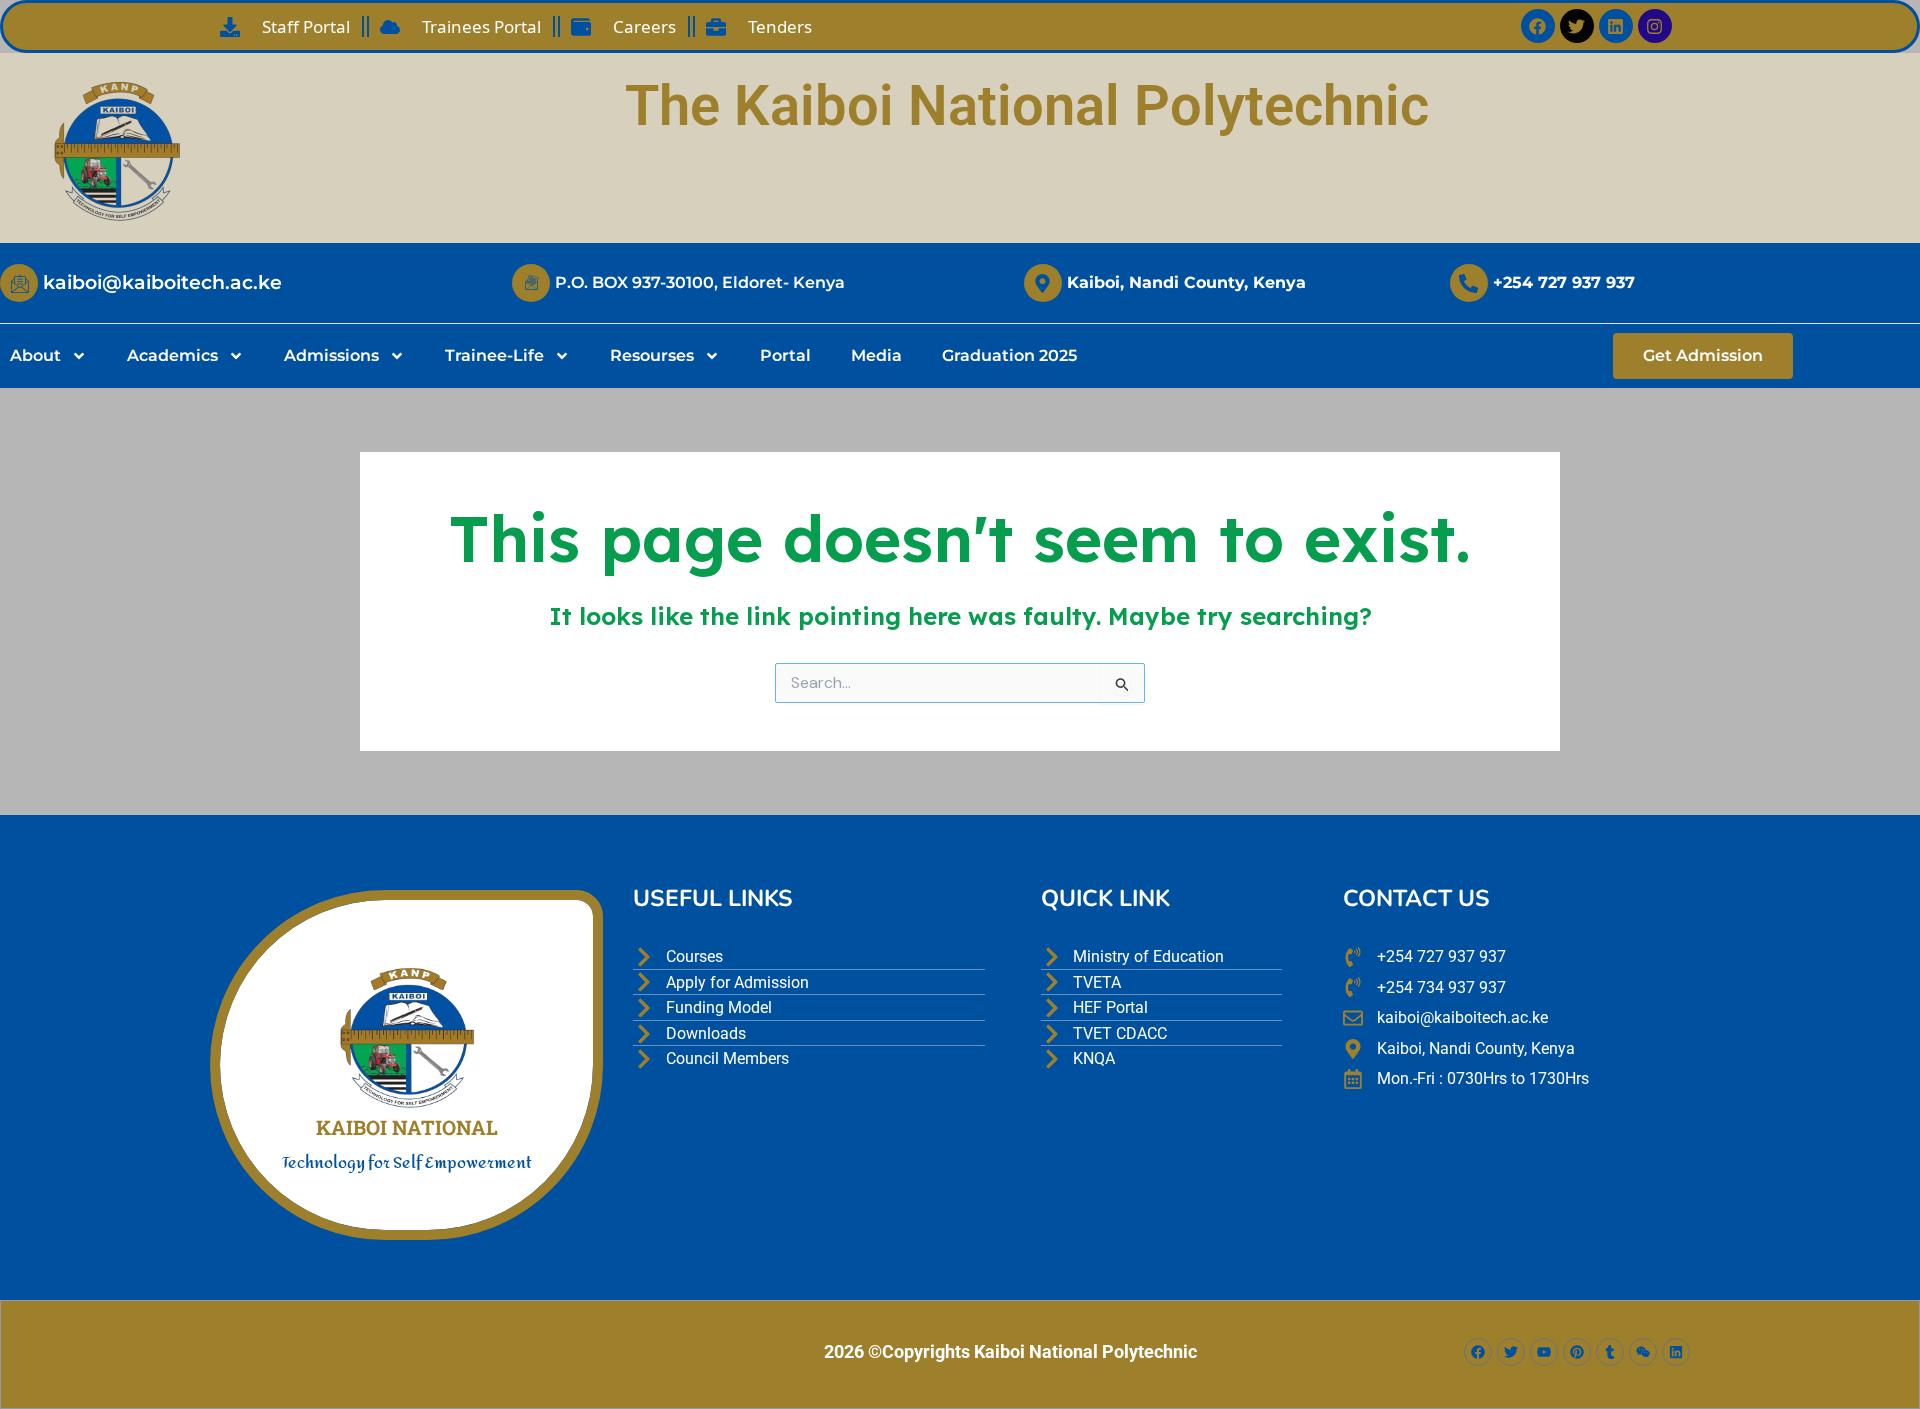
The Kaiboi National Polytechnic (1027, 106)
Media (876, 355)
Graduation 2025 (1009, 355)
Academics (172, 355)
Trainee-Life (494, 355)
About (35, 355)
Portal (785, 355)
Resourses (652, 355)
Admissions (331, 355)
